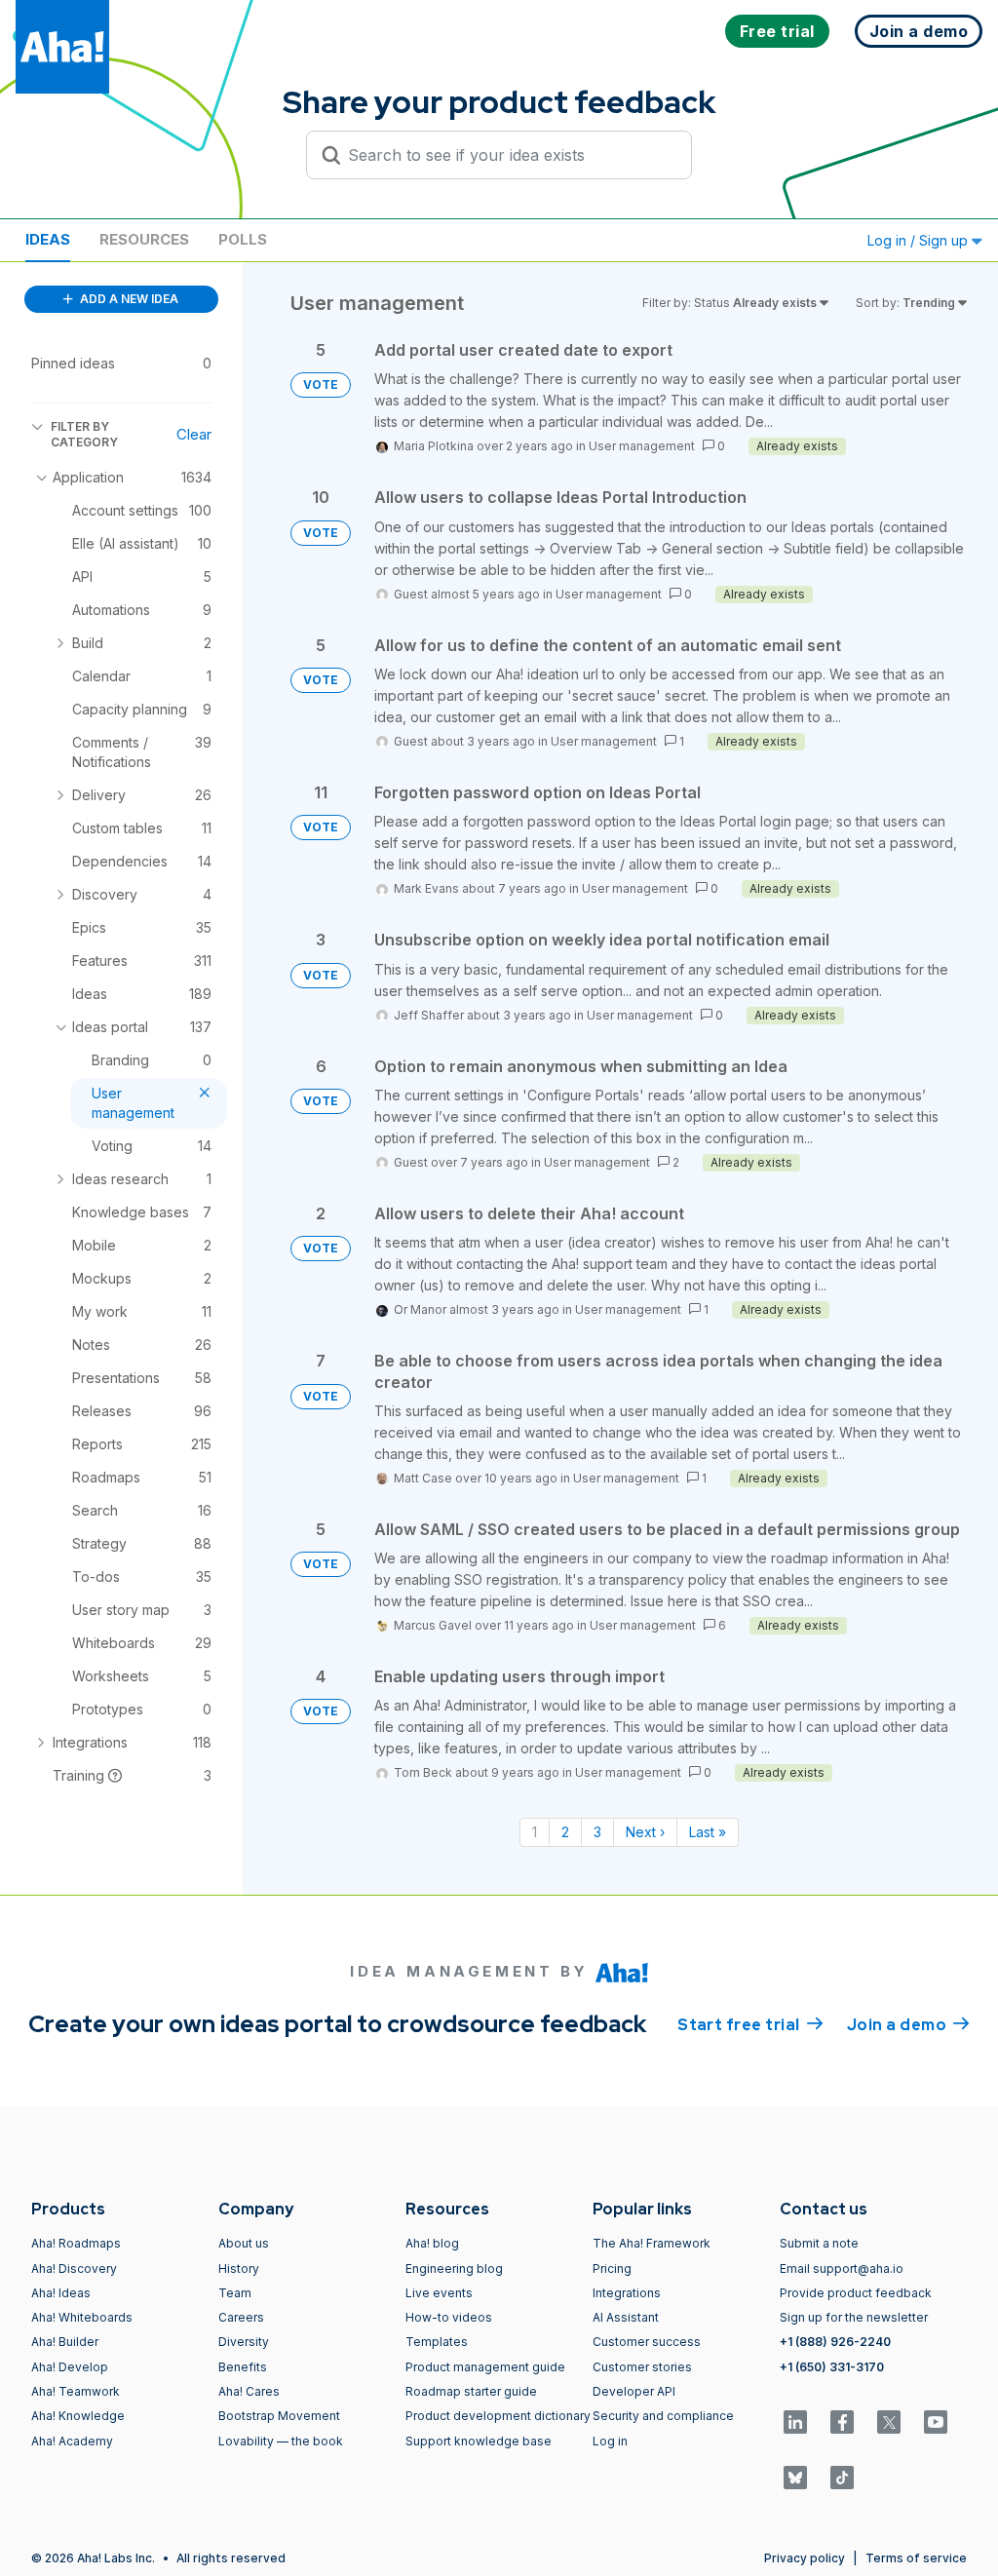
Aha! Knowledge (78, 2416)
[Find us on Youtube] (936, 2422)
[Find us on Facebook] (842, 2422)
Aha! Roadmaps (76, 2243)
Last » (708, 1832)
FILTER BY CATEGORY (84, 434)
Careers (241, 2317)
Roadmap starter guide (471, 2391)
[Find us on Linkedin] (795, 2422)
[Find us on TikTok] (842, 2478)
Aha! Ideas (61, 2293)
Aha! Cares (249, 2391)
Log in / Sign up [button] (920, 240)
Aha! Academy (72, 2441)
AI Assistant (626, 2317)
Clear (194, 434)
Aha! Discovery (74, 2268)
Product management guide (485, 2367)
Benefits (243, 2367)
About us (244, 2243)
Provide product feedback (856, 2293)
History (239, 2268)
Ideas (48, 239)
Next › (645, 1832)
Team (235, 2293)
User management (642, 446)
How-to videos (449, 2317)
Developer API (634, 2391)
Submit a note (819, 2243)
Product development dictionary (498, 2416)
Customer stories (642, 2367)
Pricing (612, 2268)
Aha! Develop (70, 2367)
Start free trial (750, 2025)
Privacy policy (805, 2558)
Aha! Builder (65, 2342)
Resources (144, 239)
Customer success (647, 2342)
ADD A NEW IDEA (128, 299)
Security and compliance (663, 2416)
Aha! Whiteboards (82, 2317)
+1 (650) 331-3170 (832, 2367)
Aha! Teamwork (76, 2391)
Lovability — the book (281, 2441)
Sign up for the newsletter (854, 2317)
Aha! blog (432, 2243)
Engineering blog (454, 2268)
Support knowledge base (479, 2441)
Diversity (244, 2342)
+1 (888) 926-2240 (835, 2342)
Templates (437, 2342)
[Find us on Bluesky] (795, 2478)
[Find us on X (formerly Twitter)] (889, 2422)
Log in (610, 2441)
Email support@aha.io (842, 2268)
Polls (243, 239)
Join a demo (908, 2025)
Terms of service (916, 2558)
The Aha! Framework (652, 2243)
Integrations (627, 2293)
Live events (439, 2293)
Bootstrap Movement (279, 2416)
